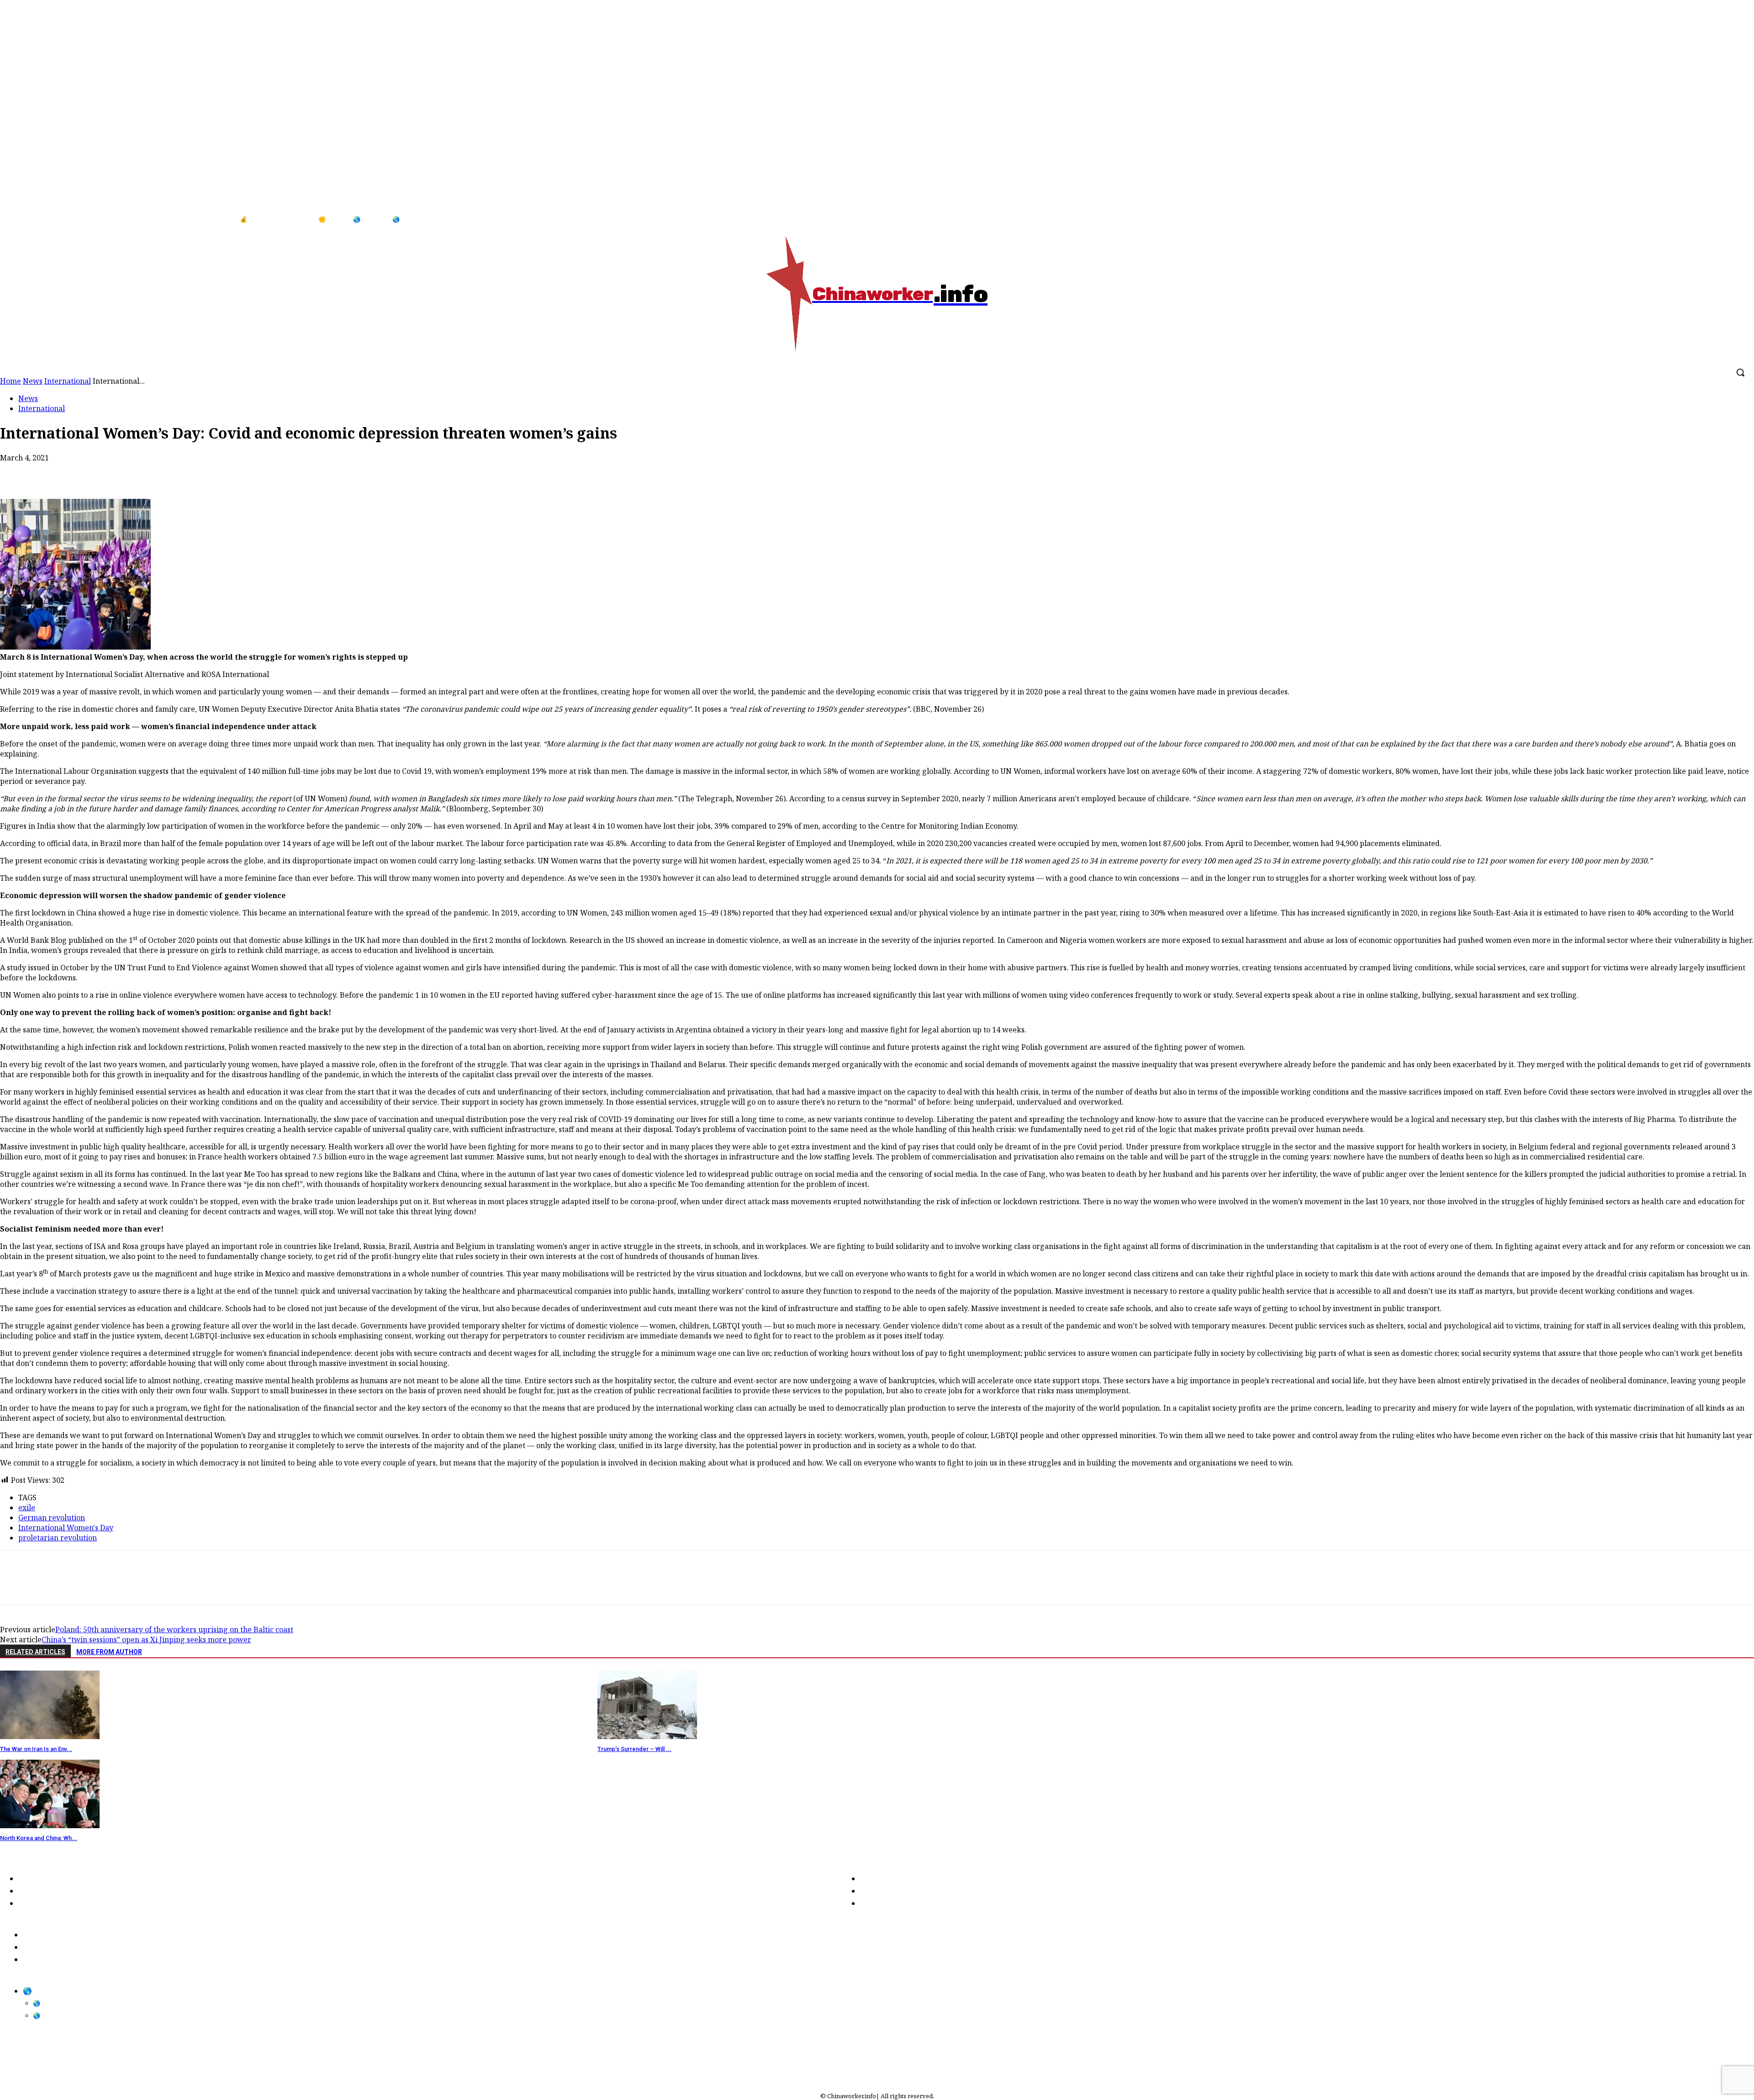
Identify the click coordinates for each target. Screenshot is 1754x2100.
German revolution (52, 1518)
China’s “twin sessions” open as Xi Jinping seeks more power (146, 1640)
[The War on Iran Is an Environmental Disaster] (50, 1736)
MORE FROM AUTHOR (109, 1652)
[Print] (114, 472)
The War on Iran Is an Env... (36, 1749)
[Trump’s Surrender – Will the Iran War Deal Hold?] (647, 1736)
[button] (1740, 372)
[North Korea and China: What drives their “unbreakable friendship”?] (50, 1825)
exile (27, 1508)
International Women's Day (66, 1528)
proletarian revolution (58, 1538)
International (42, 408)
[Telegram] (146, 472)
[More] (180, 472)
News (28, 398)
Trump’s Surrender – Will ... (634, 1749)
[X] (48, 472)
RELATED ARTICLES (35, 1652)
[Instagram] (1735, 220)
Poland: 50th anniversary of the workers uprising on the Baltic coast (174, 1629)
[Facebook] (1717, 220)
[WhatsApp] (81, 472)
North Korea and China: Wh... (39, 1838)
